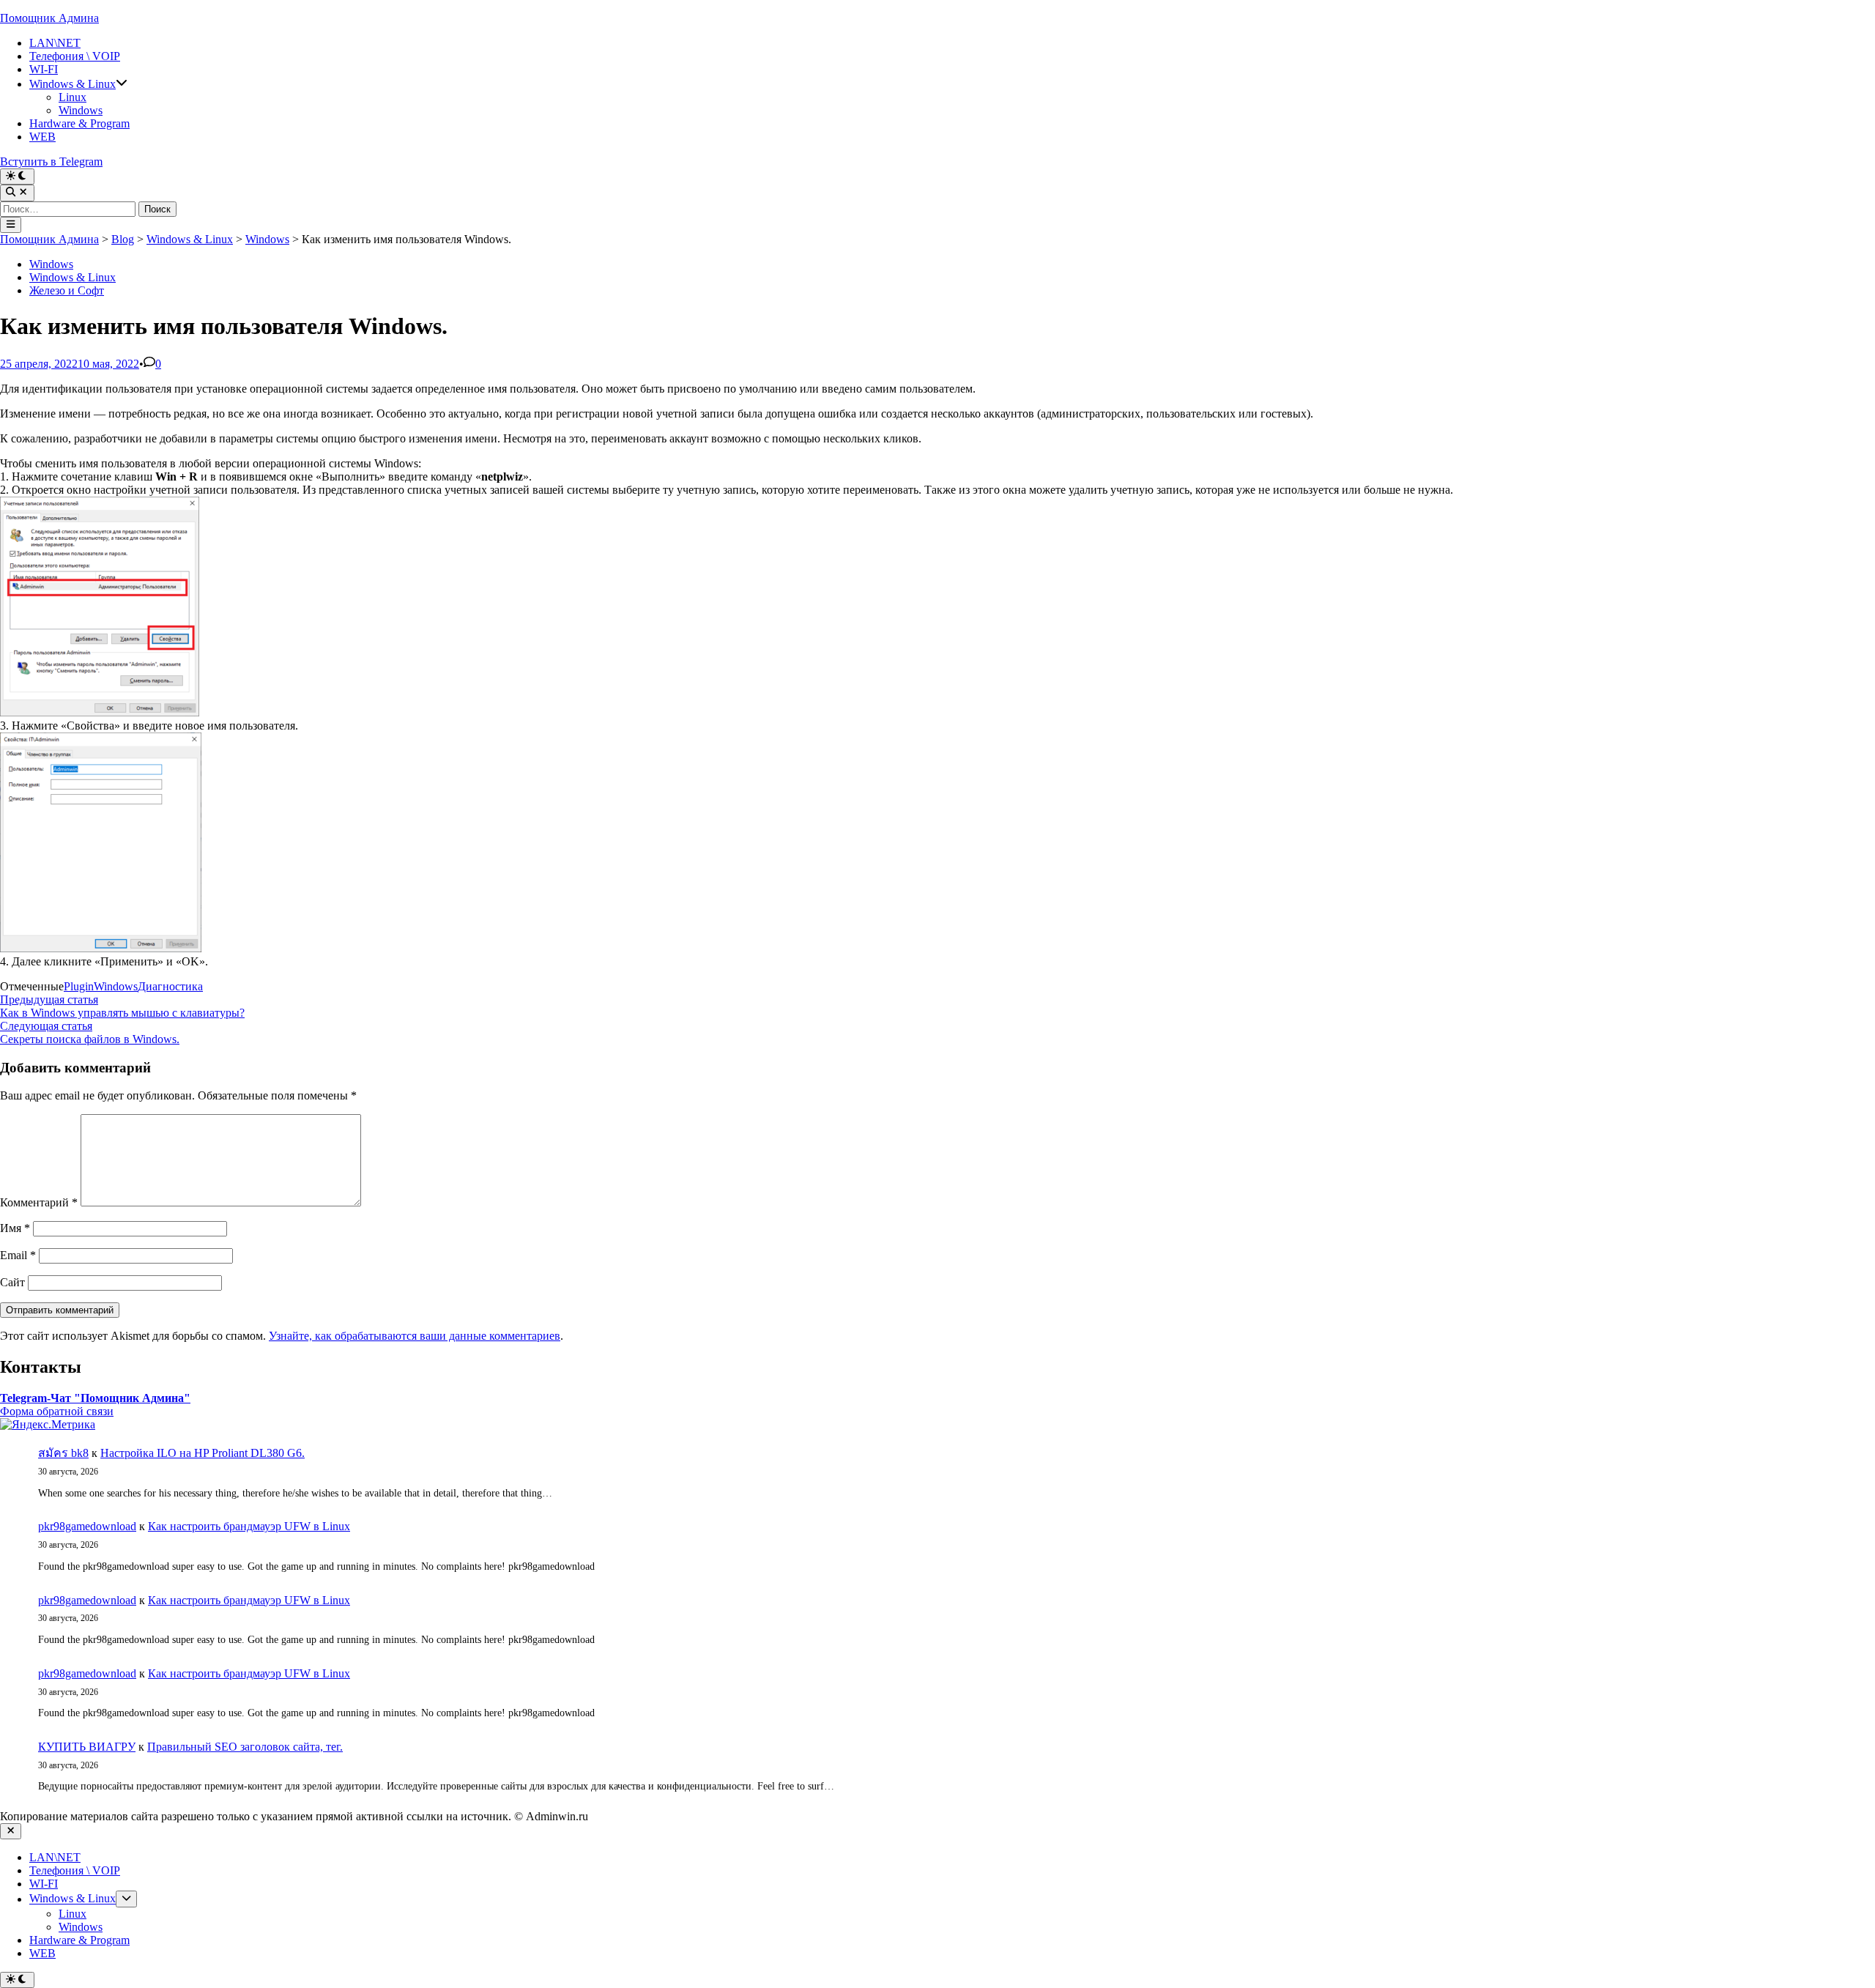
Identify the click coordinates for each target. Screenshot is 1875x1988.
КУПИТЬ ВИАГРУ (87, 1747)
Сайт (12, 1282)
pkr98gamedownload (87, 1526)
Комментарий (39, 1202)
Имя (15, 1228)
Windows (81, 110)
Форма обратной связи (57, 1411)
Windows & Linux (73, 84)
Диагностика (170, 986)
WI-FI (44, 69)
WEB (42, 137)
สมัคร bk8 (63, 1453)
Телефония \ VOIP (75, 56)
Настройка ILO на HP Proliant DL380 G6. (203, 1453)
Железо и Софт (67, 290)
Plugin (79, 986)
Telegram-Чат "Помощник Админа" (95, 1398)
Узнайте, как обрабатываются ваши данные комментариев (415, 1336)
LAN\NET (55, 43)
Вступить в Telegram (51, 162)
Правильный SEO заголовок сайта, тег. (245, 1747)
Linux (73, 97)
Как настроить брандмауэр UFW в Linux (249, 1526)
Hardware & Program (79, 123)
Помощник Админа (49, 18)
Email (18, 1255)
